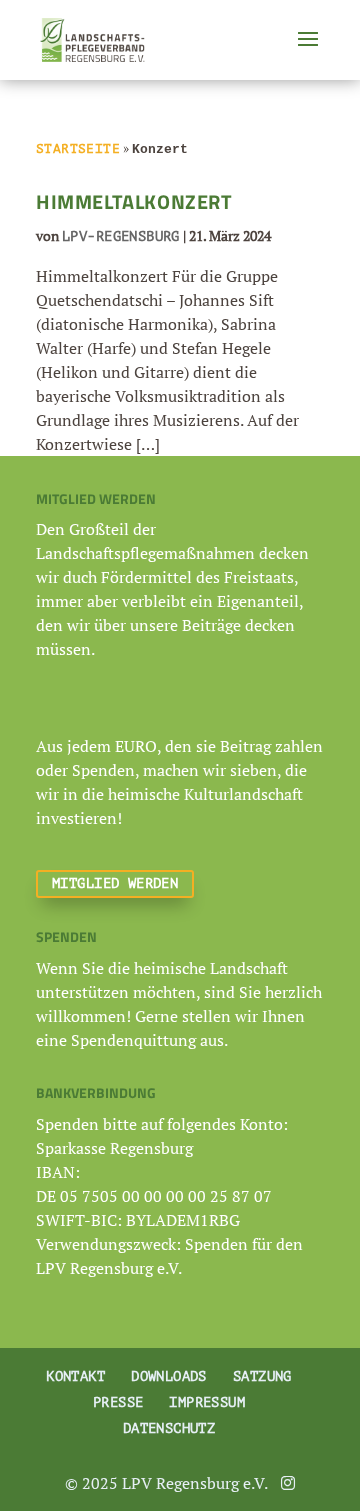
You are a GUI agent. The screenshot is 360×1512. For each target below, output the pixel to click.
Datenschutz (169, 1428)
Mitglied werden (115, 883)
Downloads (169, 1376)
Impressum (207, 1402)
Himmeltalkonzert (134, 201)
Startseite (78, 148)
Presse (118, 1402)
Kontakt (75, 1376)
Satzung (262, 1376)
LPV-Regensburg (121, 236)
